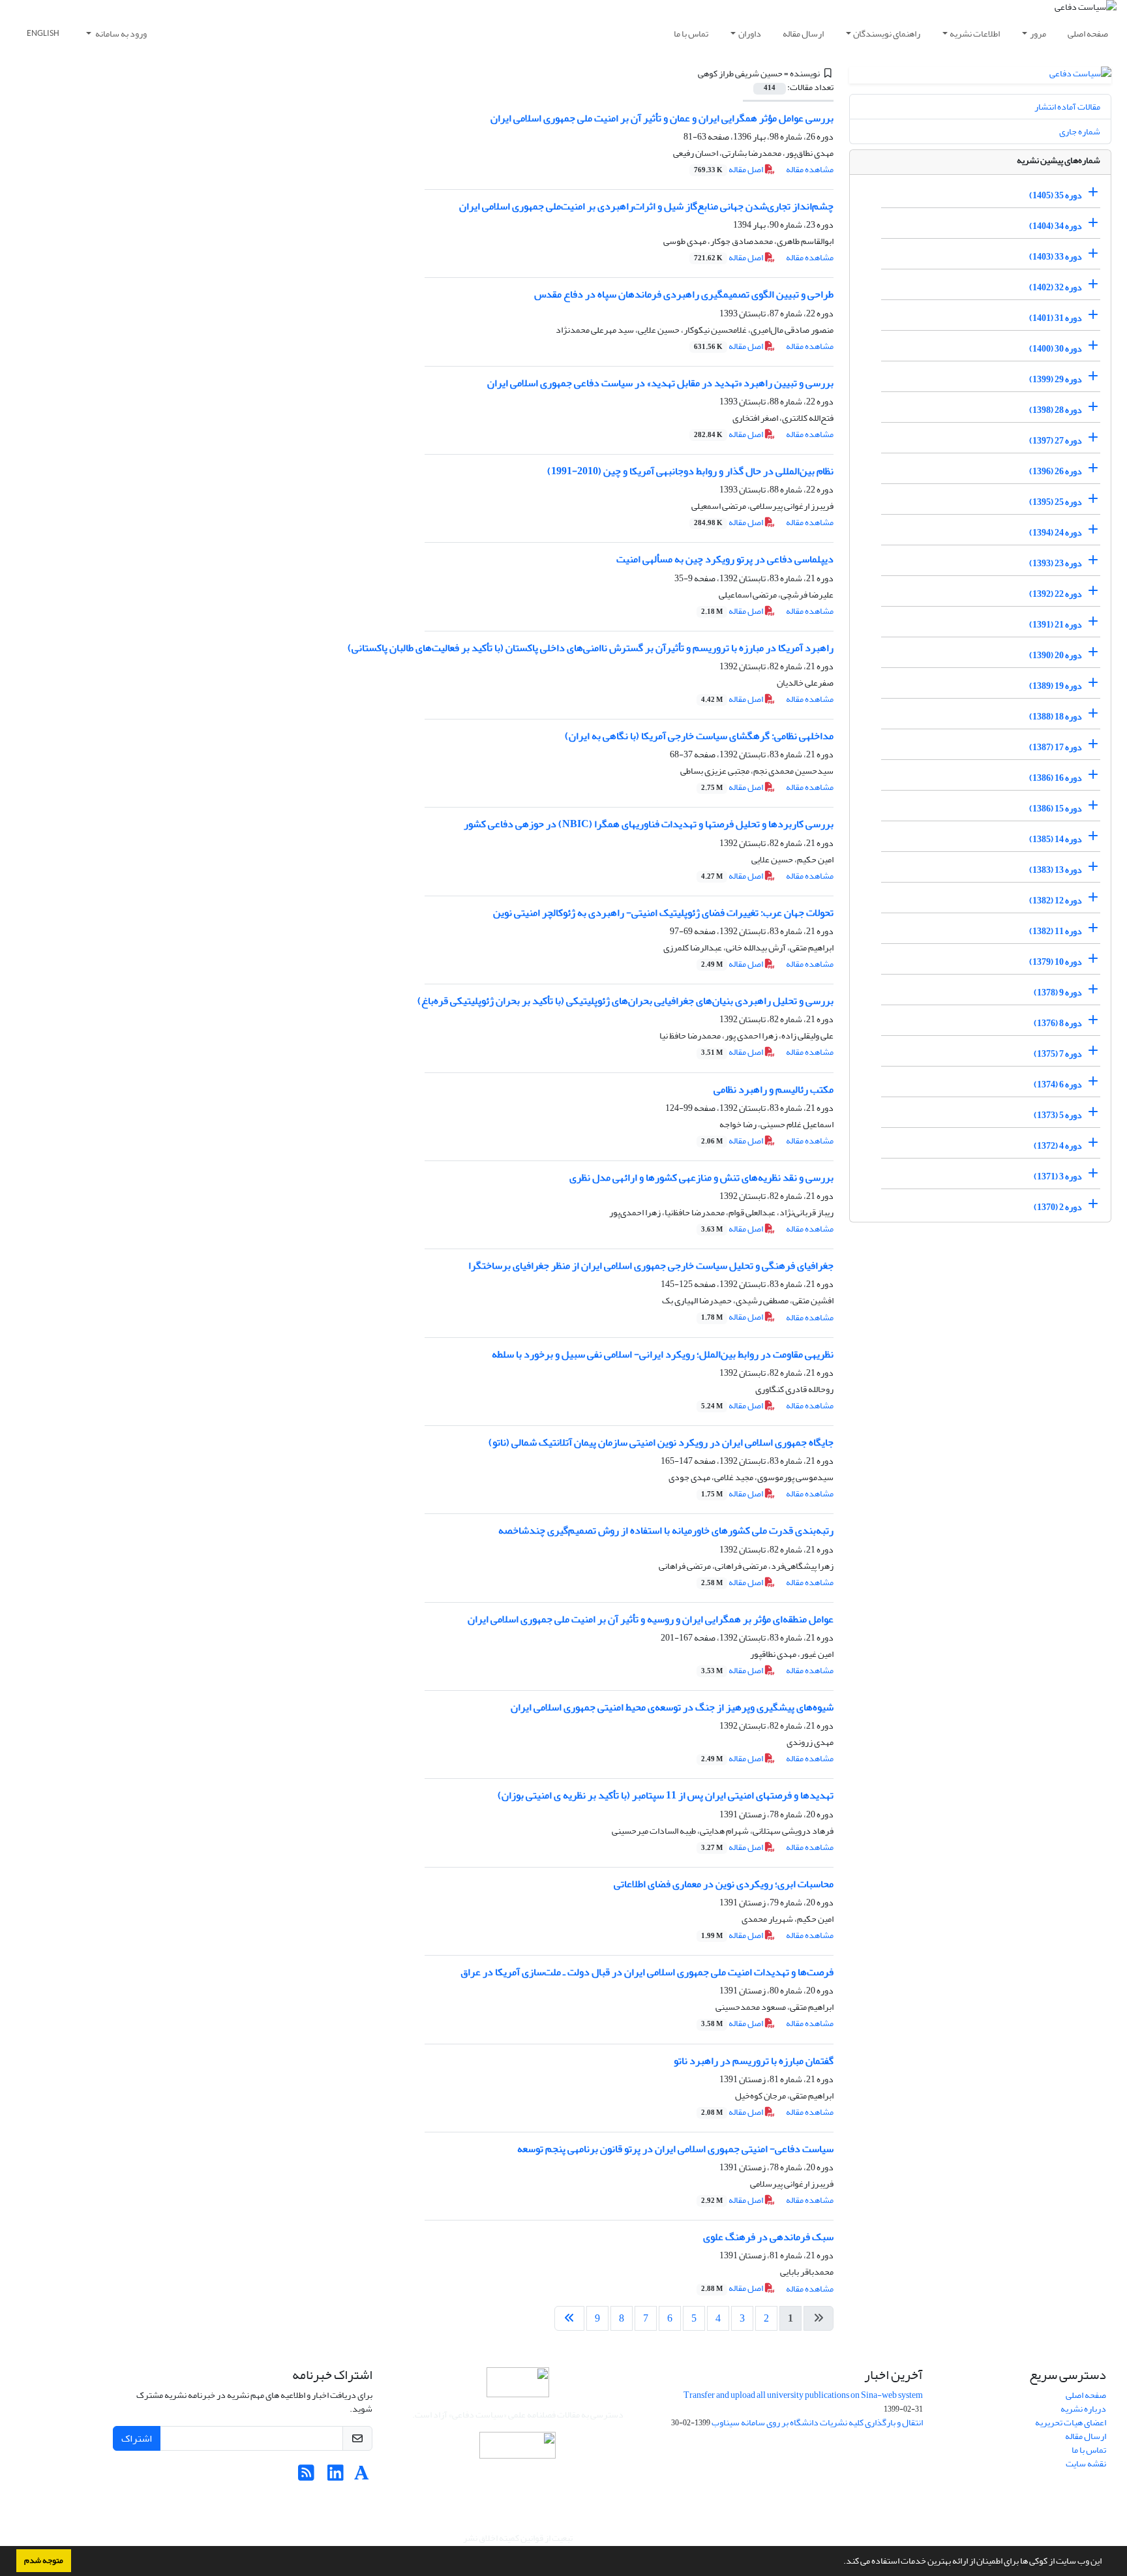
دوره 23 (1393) (1056, 563)
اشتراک (137, 2438)
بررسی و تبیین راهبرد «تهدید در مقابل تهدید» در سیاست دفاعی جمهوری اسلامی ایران (660, 383)
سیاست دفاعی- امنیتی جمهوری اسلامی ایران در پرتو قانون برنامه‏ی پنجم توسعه (675, 2149)
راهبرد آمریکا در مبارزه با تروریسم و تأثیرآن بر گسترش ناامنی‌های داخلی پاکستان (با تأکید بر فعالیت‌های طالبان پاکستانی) (591, 648)
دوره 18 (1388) (1056, 717)
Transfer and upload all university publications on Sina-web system (803, 2395)
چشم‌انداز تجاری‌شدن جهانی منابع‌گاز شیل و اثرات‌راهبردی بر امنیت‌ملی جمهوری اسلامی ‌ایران (646, 206)
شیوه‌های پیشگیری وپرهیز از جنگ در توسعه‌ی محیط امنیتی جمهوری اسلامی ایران (672, 1707)
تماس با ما (691, 34)
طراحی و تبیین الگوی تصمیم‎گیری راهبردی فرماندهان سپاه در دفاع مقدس (684, 294)
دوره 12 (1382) (1056, 901)
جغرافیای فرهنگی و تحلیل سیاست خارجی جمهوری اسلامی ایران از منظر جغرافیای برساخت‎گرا (651, 1265)
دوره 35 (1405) (1056, 195)
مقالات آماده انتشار (1067, 107)
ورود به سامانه (120, 34)
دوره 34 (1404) (1056, 226)
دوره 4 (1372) (1058, 1146)
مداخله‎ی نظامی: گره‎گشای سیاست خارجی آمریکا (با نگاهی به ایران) (699, 736)
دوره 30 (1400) (1056, 349)
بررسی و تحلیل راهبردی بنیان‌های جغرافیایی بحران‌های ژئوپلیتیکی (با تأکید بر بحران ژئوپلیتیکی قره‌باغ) (625, 1001)
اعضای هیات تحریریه (1071, 2422)
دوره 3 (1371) (1058, 1176)
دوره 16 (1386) (1056, 778)
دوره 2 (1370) (1058, 1207)
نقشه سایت (1086, 2463)
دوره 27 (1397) (1056, 441)
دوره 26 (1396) (1056, 471)
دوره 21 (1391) (1056, 625)
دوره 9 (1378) (1058, 993)
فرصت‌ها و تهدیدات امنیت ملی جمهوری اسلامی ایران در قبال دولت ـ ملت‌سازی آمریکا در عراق (647, 1972)
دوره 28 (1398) (1056, 410)
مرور (1038, 34)
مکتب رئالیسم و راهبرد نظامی (774, 1089)
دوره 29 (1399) (1056, 379)
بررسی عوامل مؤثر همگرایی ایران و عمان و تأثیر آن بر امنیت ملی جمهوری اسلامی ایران (662, 118)
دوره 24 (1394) (1056, 533)
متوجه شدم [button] (44, 2560)
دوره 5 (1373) (1058, 1115)
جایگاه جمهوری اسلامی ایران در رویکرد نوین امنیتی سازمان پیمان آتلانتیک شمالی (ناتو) (661, 1442)
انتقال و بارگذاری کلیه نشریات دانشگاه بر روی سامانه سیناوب (817, 2422)
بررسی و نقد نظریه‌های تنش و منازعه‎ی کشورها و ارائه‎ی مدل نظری (701, 1177)
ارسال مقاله (803, 34)
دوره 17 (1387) (1056, 747)
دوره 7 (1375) (1058, 1054)
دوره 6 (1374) (1058, 1084)
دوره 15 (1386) (1056, 809)
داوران (750, 34)
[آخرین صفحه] (569, 2318)
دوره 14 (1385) (1056, 839)
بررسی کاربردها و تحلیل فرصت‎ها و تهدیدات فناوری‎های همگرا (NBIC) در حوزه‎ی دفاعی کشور (649, 824)
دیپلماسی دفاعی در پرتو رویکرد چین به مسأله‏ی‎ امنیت (725, 559)
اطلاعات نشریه (975, 34)
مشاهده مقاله (810, 169)
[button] (840, 2562)
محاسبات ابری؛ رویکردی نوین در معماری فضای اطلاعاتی (724, 1884)
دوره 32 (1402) (1056, 287)
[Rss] (306, 2477)
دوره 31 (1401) (1056, 318)
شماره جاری (1080, 131)
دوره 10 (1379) (1056, 962)
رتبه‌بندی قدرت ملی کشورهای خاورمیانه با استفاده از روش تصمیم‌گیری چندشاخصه (666, 1530)
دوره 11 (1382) (1056, 931)
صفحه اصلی (1088, 34)
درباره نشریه (1083, 2409)
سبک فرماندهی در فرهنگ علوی (768, 2237)
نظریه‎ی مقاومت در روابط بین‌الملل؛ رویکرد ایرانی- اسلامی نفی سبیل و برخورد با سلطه (663, 1354)
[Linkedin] (336, 2477)
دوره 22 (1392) (1056, 594)
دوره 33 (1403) (1056, 257)
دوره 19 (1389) (1056, 686)
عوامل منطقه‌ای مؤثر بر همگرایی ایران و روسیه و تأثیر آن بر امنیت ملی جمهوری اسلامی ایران (651, 1619)
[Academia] (362, 2477)
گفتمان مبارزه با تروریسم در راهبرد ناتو (754, 2061)
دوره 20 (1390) (1056, 655)
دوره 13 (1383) (1056, 870)
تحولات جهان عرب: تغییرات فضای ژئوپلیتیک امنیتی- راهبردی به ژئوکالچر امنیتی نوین (663, 913)
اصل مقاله (729, 169)
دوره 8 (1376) (1058, 1023)
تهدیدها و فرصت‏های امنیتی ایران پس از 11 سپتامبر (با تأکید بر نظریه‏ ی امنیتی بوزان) (666, 1795)
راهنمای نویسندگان (887, 34)
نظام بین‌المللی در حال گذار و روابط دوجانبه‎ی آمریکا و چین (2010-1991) (690, 471)
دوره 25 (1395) (1056, 502)
